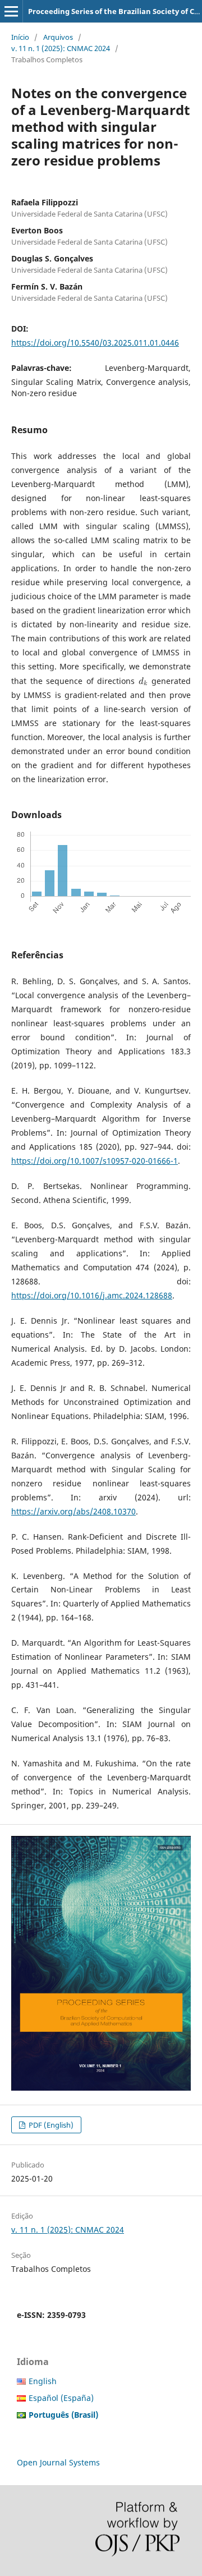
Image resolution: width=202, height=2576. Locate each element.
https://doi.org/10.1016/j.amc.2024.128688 (92, 1295)
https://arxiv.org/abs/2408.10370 (74, 1511)
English (43, 2381)
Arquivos (58, 37)
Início (20, 37)
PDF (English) (50, 2125)
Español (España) (61, 2398)
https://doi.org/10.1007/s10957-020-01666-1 (95, 1161)
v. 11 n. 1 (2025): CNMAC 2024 (61, 48)
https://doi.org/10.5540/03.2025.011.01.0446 (95, 343)
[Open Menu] (11, 11)
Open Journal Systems (58, 2462)
